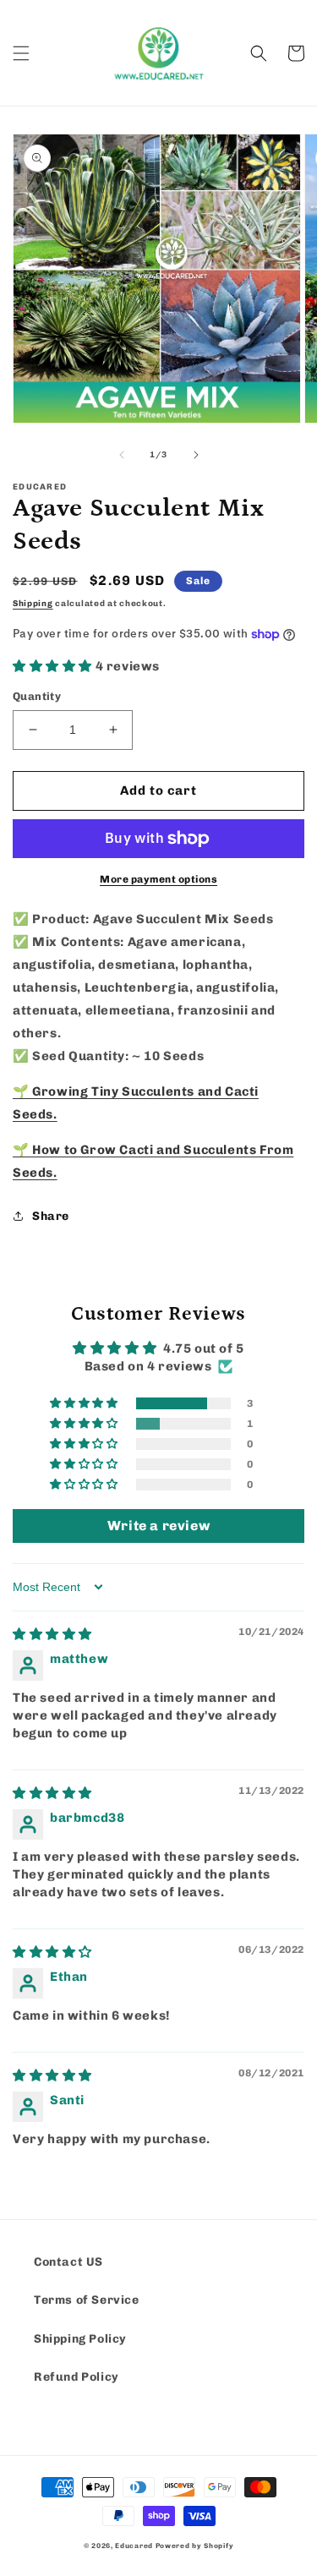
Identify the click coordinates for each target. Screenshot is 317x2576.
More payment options (158, 879)
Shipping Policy (80, 2339)
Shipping (33, 604)
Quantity (37, 696)
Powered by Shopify (195, 2546)
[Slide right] (196, 455)
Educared (134, 2546)
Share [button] (51, 1216)
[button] (21, 53)
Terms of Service (87, 2300)
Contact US (68, 2262)
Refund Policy (77, 2377)
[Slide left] (122, 455)
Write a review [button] (158, 1526)
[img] (52, 1634)
